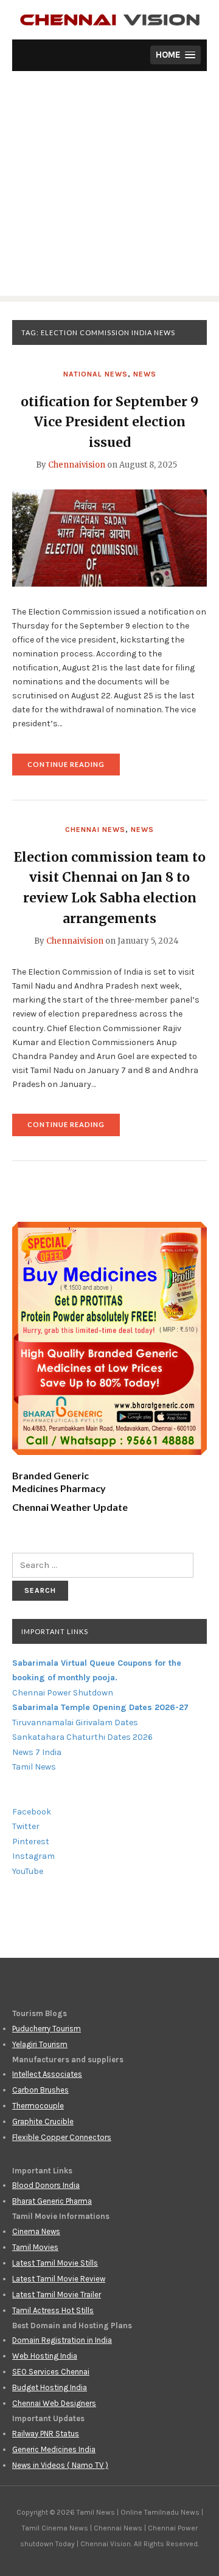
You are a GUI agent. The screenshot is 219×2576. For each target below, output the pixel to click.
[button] (176, 55)
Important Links (55, 1631)
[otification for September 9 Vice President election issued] (109, 537)
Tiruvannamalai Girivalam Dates (75, 1722)
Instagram (33, 1856)
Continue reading (74, 768)
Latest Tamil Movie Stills (55, 2263)
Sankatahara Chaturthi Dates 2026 (82, 1737)
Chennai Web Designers (54, 2403)
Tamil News (34, 1767)
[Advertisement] (109, 186)
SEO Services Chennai (51, 2372)
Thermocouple (38, 2106)
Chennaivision (77, 465)
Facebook (32, 1812)
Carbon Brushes (40, 2090)
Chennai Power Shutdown (63, 1693)
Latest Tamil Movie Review (59, 2279)
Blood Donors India (46, 2185)
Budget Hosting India (50, 2387)
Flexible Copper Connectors (62, 2137)
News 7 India (37, 1752)
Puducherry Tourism (47, 2029)
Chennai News (95, 830)
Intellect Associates (47, 2074)
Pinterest (31, 1842)
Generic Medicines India (54, 2449)
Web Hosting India (45, 2356)
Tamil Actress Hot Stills (53, 2310)
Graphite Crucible (43, 2121)
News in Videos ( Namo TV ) (60, 2465)
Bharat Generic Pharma (52, 2201)
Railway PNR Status (46, 2434)
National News (96, 374)
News (145, 374)
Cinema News (36, 2231)
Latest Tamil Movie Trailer (57, 2295)
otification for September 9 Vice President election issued (109, 422)
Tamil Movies (35, 2247)
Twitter (26, 1826)
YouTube (28, 1871)
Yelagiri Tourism (40, 2044)
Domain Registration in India (62, 2340)
